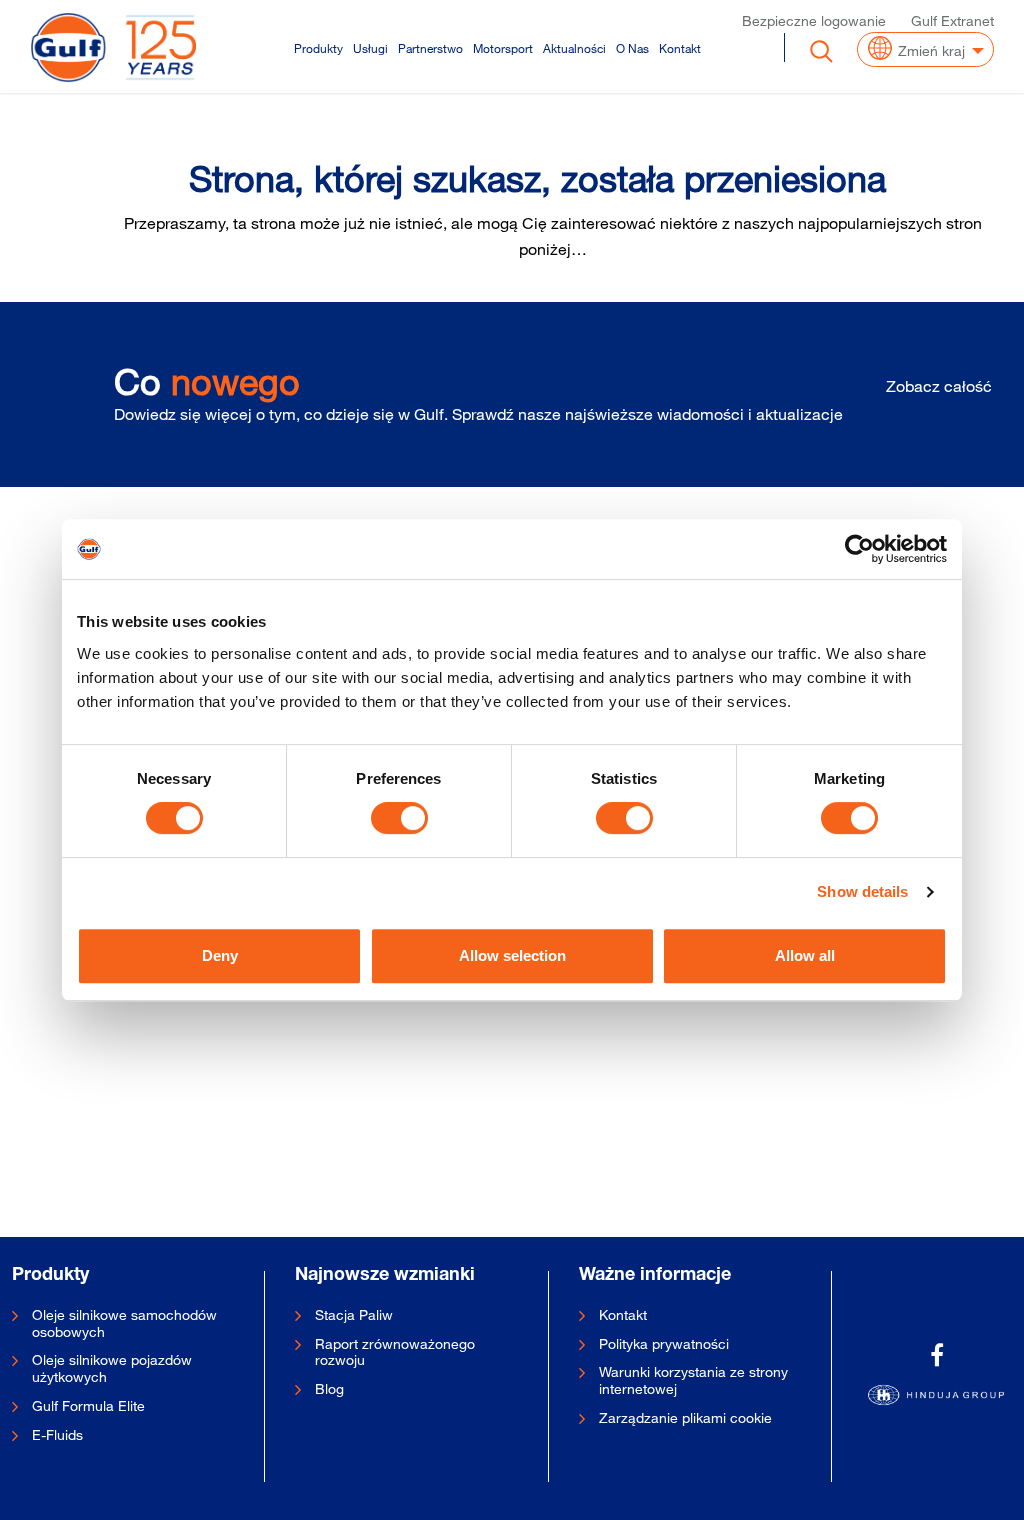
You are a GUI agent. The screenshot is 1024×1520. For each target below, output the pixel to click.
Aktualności (574, 48)
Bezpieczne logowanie (814, 20)
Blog (329, 1389)
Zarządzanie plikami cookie (685, 1418)
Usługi (370, 48)
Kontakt (680, 48)
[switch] (399, 818)
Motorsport (503, 48)
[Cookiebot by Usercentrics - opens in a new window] (859, 549)
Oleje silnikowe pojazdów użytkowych (112, 1368)
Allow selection (512, 955)
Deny (220, 955)
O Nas (632, 48)
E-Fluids (57, 1435)
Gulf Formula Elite (88, 1406)
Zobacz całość (939, 386)
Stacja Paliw (354, 1315)
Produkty (318, 48)
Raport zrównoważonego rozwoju (395, 1352)
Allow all (805, 955)
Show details (862, 891)
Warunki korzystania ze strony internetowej (693, 1380)
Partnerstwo (430, 48)
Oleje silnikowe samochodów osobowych (124, 1323)
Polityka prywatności (664, 1344)
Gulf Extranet (952, 20)
